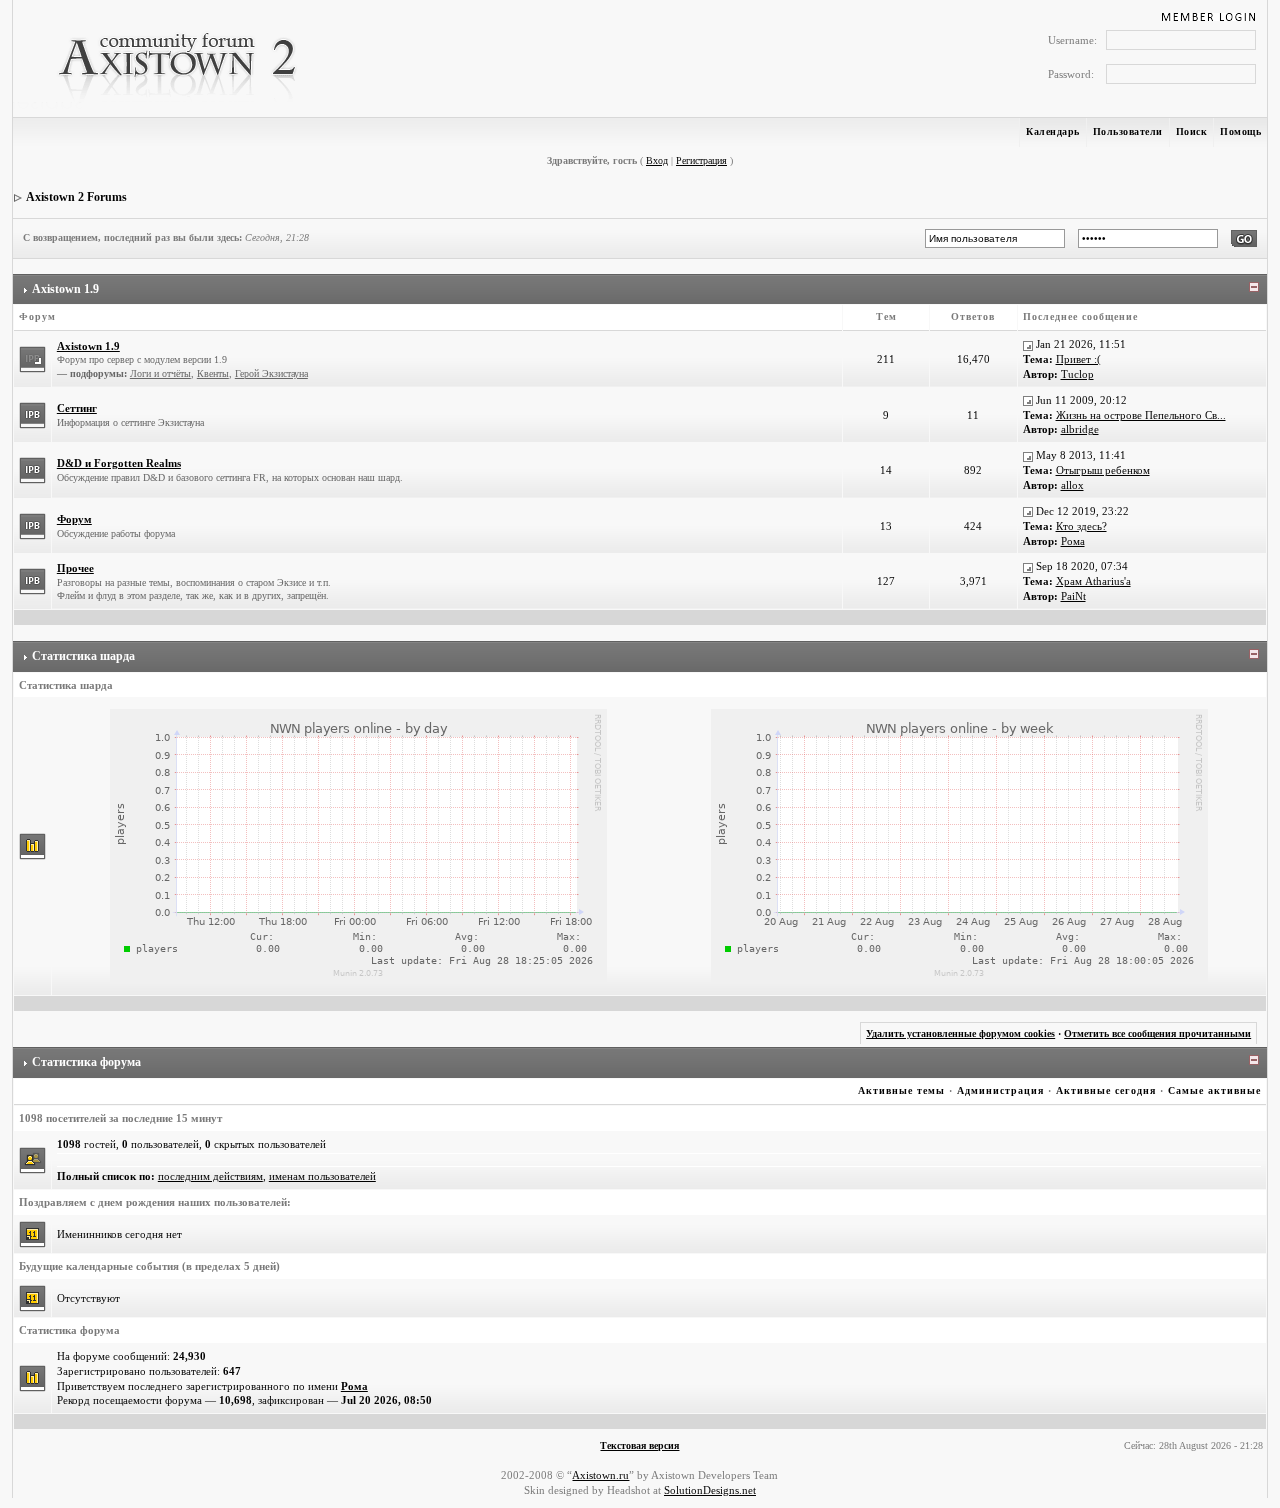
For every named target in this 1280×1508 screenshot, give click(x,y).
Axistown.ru (600, 1475)
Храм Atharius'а (1093, 581)
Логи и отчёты (160, 373)
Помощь (1240, 131)
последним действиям (210, 1176)
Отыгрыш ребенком (1103, 470)
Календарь (1053, 131)
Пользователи (1128, 131)
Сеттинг (77, 408)
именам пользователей (322, 1176)
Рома (1073, 541)
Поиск (1192, 131)
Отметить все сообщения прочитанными (1157, 1033)
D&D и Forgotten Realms (119, 463)
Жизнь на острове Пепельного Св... (1141, 415)
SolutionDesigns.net (710, 1490)
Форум (74, 519)
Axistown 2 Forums (76, 197)
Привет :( (1078, 359)
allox (1072, 485)
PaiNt (1073, 596)
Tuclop (1077, 374)
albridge (1080, 429)
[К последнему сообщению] (1028, 344)
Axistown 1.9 (65, 289)
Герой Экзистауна (271, 373)
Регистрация (701, 160)
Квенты (213, 373)
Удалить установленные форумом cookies (960, 1033)
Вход (657, 160)
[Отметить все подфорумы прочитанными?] (32, 358)
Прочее (75, 568)
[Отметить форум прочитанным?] (32, 414)
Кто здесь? (1081, 526)
